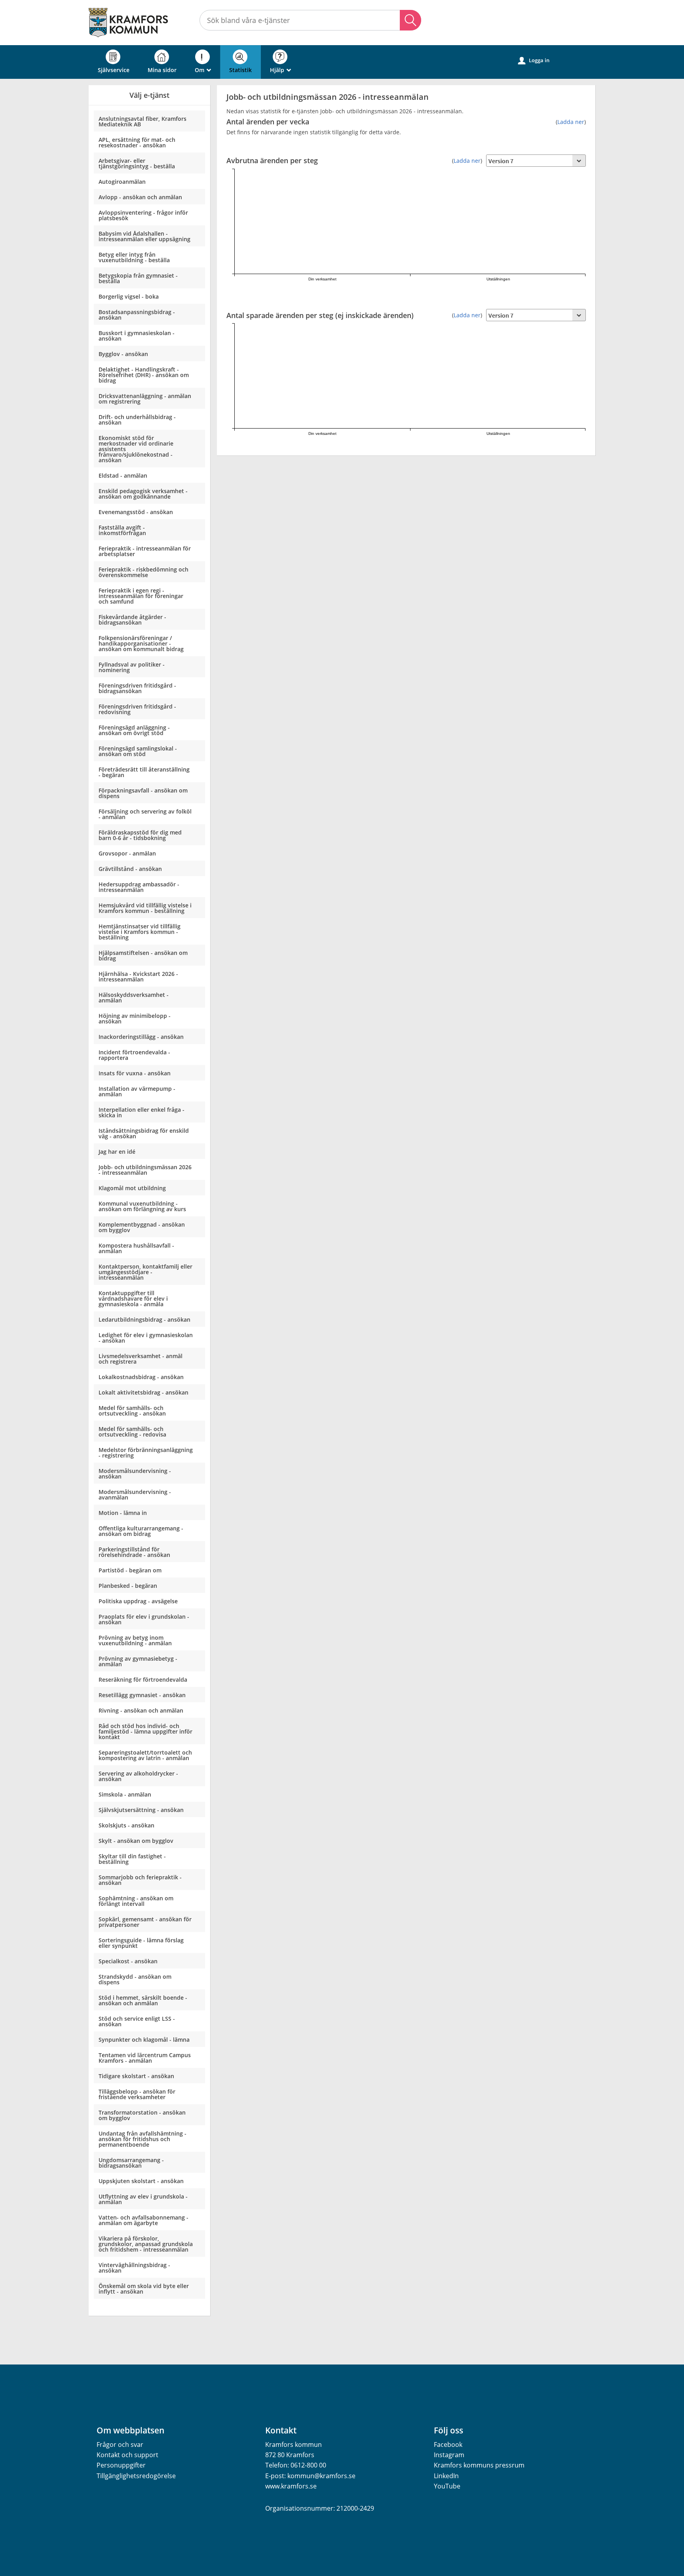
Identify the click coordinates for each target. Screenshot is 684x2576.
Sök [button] (410, 20)
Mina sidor (162, 70)
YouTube (447, 2486)
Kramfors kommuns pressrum (479, 2465)
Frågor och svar (120, 2445)
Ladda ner (571, 122)
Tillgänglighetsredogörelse (136, 2476)
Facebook (448, 2445)
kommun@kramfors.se (321, 2476)
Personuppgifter (121, 2465)
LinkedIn (446, 2476)
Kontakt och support (127, 2455)
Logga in (534, 60)
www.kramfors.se (291, 2486)
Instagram (449, 2455)
